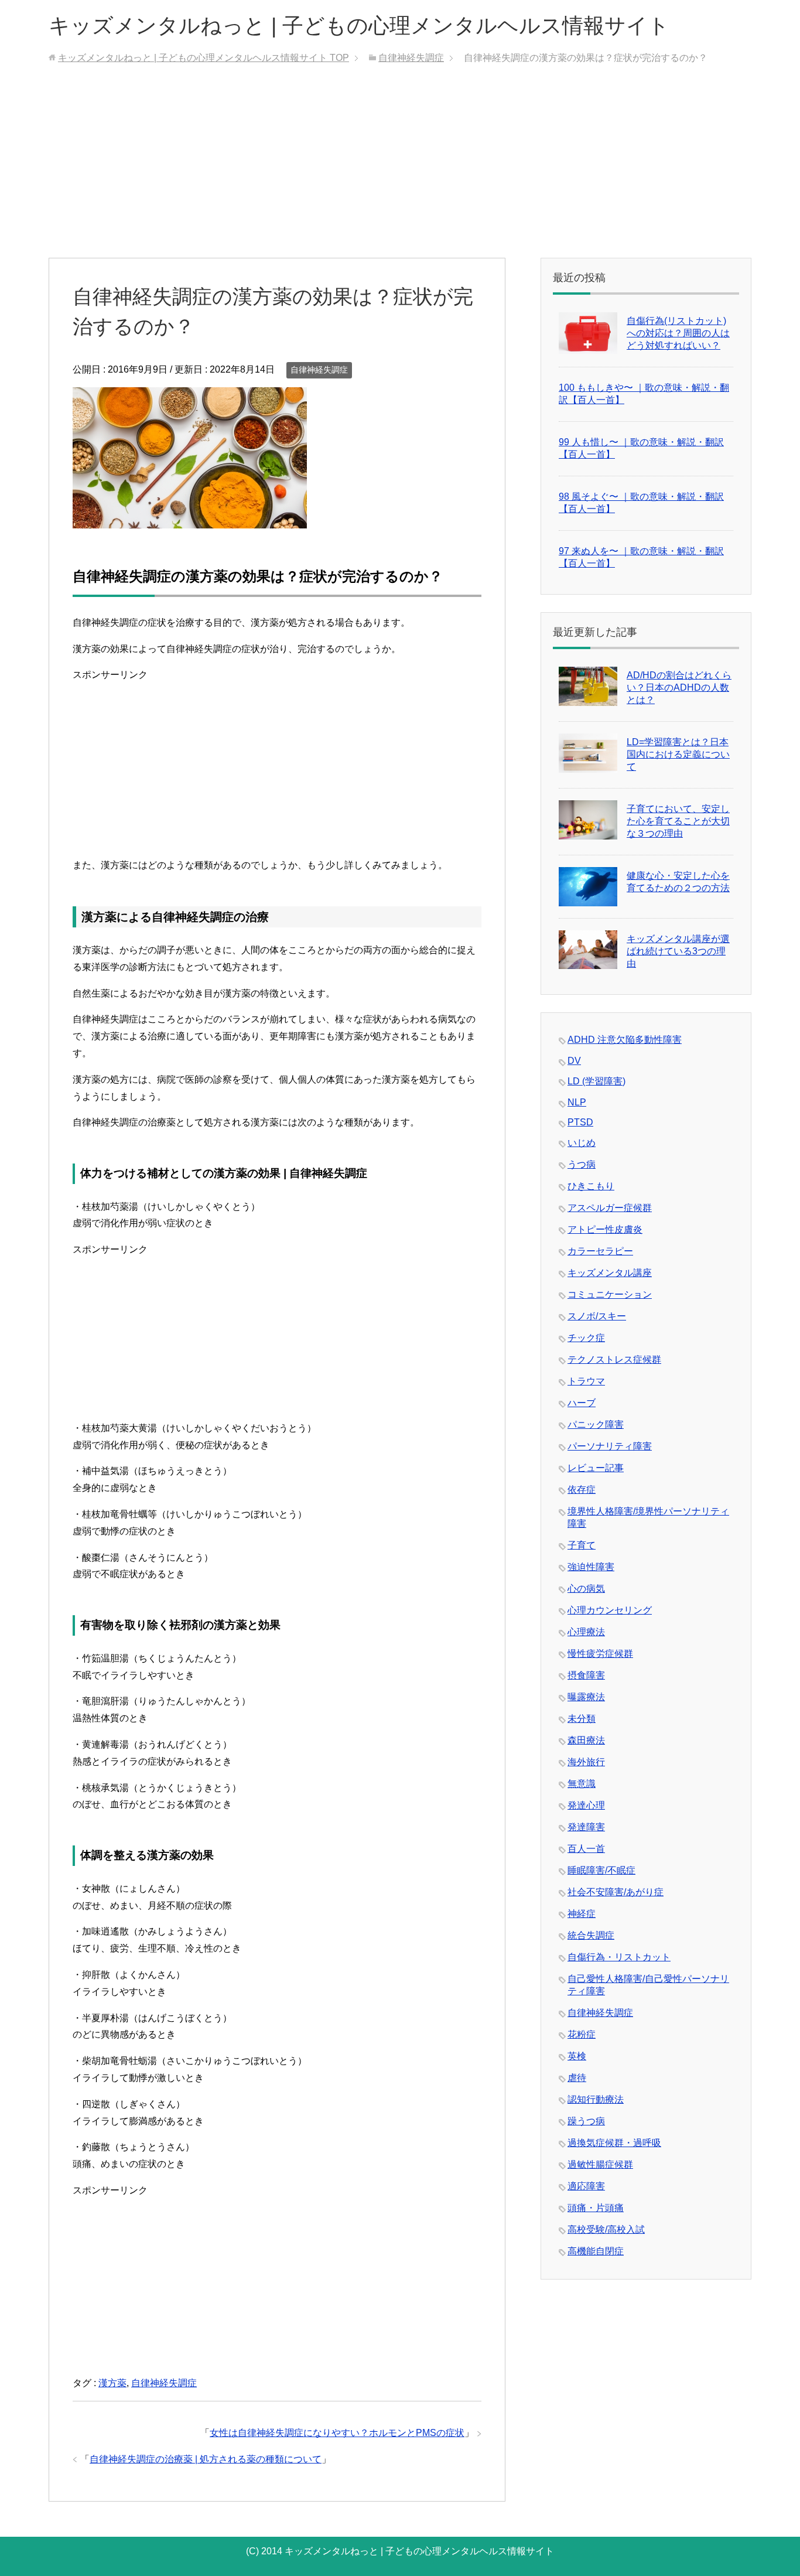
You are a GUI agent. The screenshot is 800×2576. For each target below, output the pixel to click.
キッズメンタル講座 (610, 1273)
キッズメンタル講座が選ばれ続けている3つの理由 (678, 951)
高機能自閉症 (596, 2251)
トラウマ (586, 1381)
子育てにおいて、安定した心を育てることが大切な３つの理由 (678, 821)
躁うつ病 (586, 2121)
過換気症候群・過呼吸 (614, 2143)
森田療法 (586, 1740)
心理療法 (586, 1632)
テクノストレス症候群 (614, 1359)
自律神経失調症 (319, 370)
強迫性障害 (591, 1567)
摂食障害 (586, 1675)
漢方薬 (112, 2383)
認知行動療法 (596, 2099)
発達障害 (586, 1827)
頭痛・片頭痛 (596, 2208)
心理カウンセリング (610, 1610)
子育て (582, 1545)
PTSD (580, 1122)
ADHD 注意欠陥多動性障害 (625, 1040)
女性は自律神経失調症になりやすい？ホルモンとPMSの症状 (337, 2433)
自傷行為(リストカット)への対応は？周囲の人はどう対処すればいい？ (678, 333)
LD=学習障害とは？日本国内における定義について (678, 754)
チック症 (586, 1338)
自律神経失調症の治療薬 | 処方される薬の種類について (206, 2459)
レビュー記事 (596, 1468)
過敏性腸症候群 (600, 2164)
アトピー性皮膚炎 (605, 1229)
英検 (577, 2056)
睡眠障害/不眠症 (601, 1870)
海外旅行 (586, 1762)
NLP (577, 1102)
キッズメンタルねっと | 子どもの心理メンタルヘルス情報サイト (359, 25)
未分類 (582, 1719)
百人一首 (586, 1849)
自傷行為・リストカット (619, 1957)
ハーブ (582, 1403)
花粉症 (582, 2034)
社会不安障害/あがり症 (616, 1892)
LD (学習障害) (596, 1081)
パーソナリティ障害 (610, 1446)
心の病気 (586, 1589)
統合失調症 (591, 1935)
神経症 (582, 1914)
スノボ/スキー (597, 1316)
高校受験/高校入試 (606, 2229)
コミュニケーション (610, 1294)
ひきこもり (591, 1186)
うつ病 (582, 1164)
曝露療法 (586, 1697)
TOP (204, 58)
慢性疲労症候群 (600, 1654)
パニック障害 (596, 1425)
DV (574, 1061)
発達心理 (586, 1805)
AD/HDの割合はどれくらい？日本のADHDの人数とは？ (679, 687)
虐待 (577, 2078)
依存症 (582, 1490)
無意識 (582, 1784)
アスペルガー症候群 (610, 1208)
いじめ (582, 1143)
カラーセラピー (600, 1251)
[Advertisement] (400, 170)
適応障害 (586, 2186)
